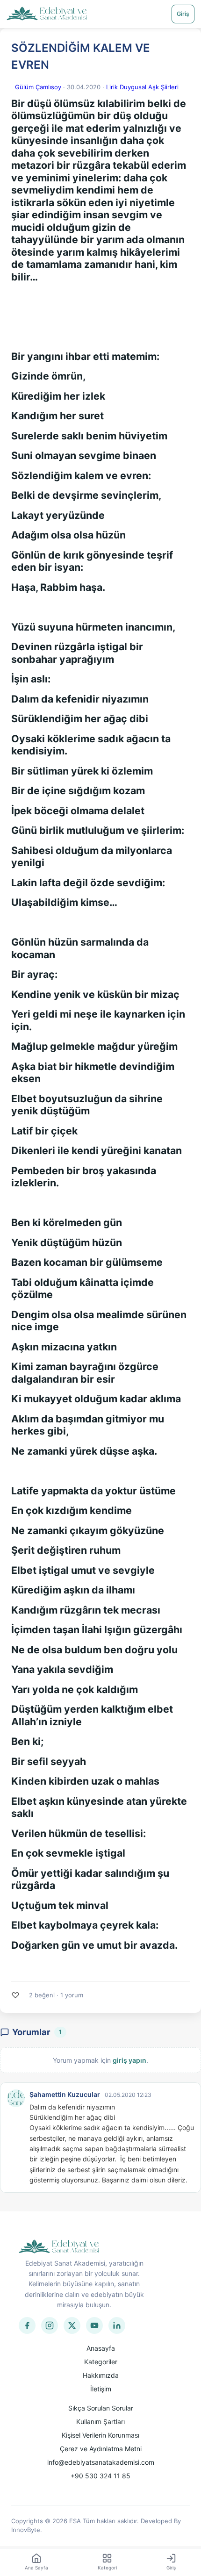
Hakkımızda (101, 2375)
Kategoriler (101, 2362)
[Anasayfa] (47, 14)
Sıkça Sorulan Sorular (101, 2408)
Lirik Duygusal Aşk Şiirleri (142, 87)
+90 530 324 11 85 (100, 2476)
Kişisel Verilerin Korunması (100, 2435)
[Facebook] (27, 2325)
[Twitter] (72, 2325)
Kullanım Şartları (100, 2422)
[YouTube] (94, 2325)
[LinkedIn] (117, 2325)
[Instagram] (50, 2325)
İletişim (101, 2389)
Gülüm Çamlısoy (38, 87)
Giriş (183, 14)
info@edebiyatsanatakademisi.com (101, 2462)
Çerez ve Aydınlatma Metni (101, 2449)
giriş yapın (129, 2060)
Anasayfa (101, 2348)
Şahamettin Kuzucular (65, 2094)
